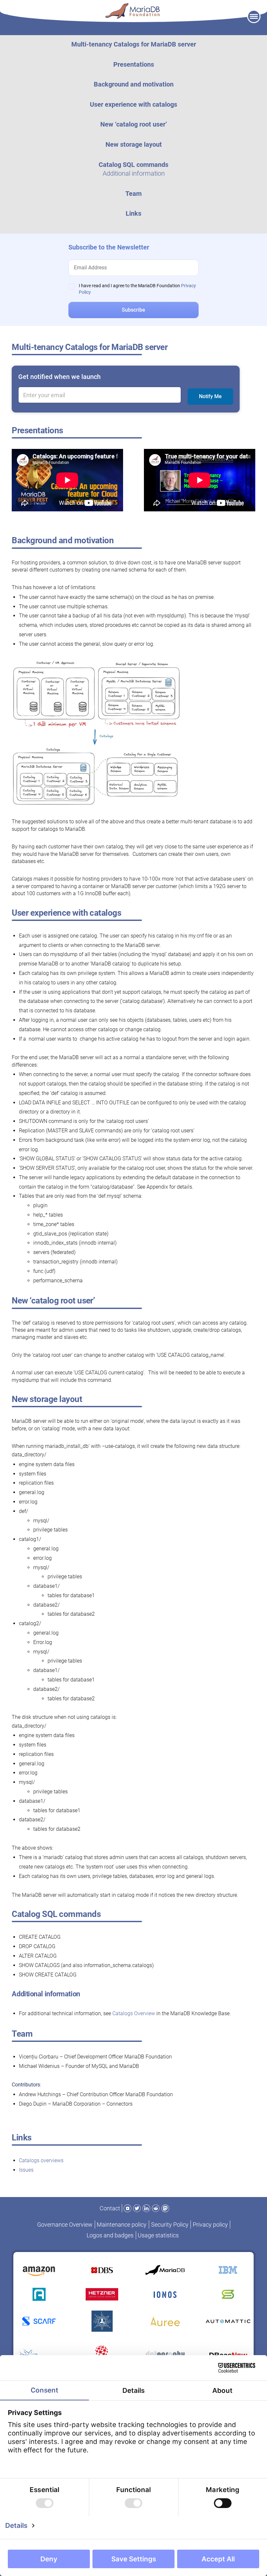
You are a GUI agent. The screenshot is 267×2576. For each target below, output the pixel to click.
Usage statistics (158, 2235)
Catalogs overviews (41, 2160)
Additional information (134, 173)
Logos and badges (110, 2235)
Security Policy (170, 2225)
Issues (26, 2170)
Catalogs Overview (134, 2013)
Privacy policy (210, 2225)
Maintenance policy (122, 2225)
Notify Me (210, 396)
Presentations (134, 64)
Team (133, 194)
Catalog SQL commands (133, 165)
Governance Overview (65, 2225)
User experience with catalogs (133, 104)
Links (133, 213)
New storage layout (134, 144)
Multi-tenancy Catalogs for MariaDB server (134, 44)
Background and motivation (134, 84)
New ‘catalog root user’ (134, 124)
